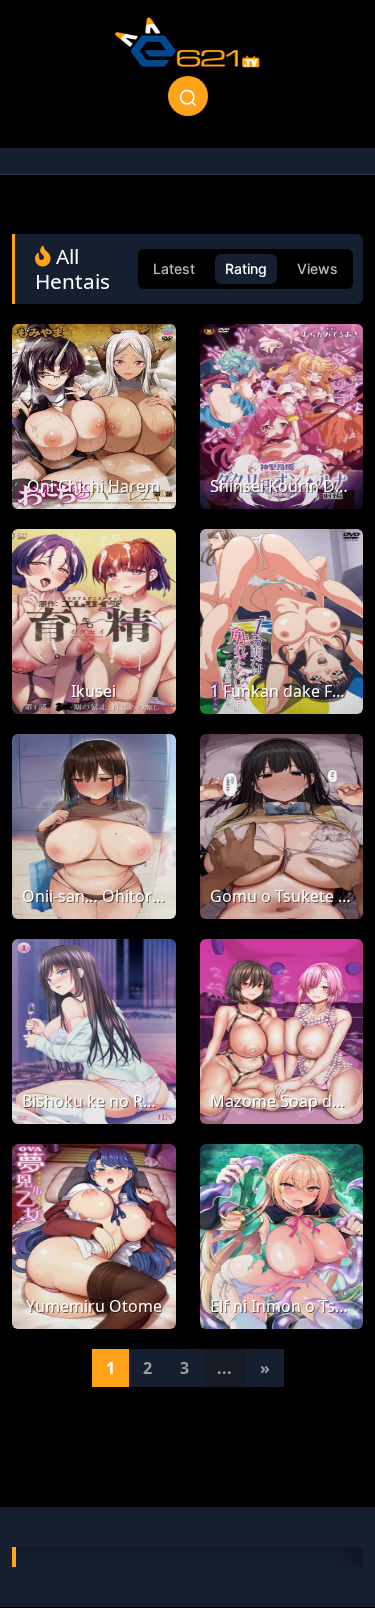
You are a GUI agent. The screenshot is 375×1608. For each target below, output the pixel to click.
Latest (174, 268)
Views (317, 268)
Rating (246, 268)
